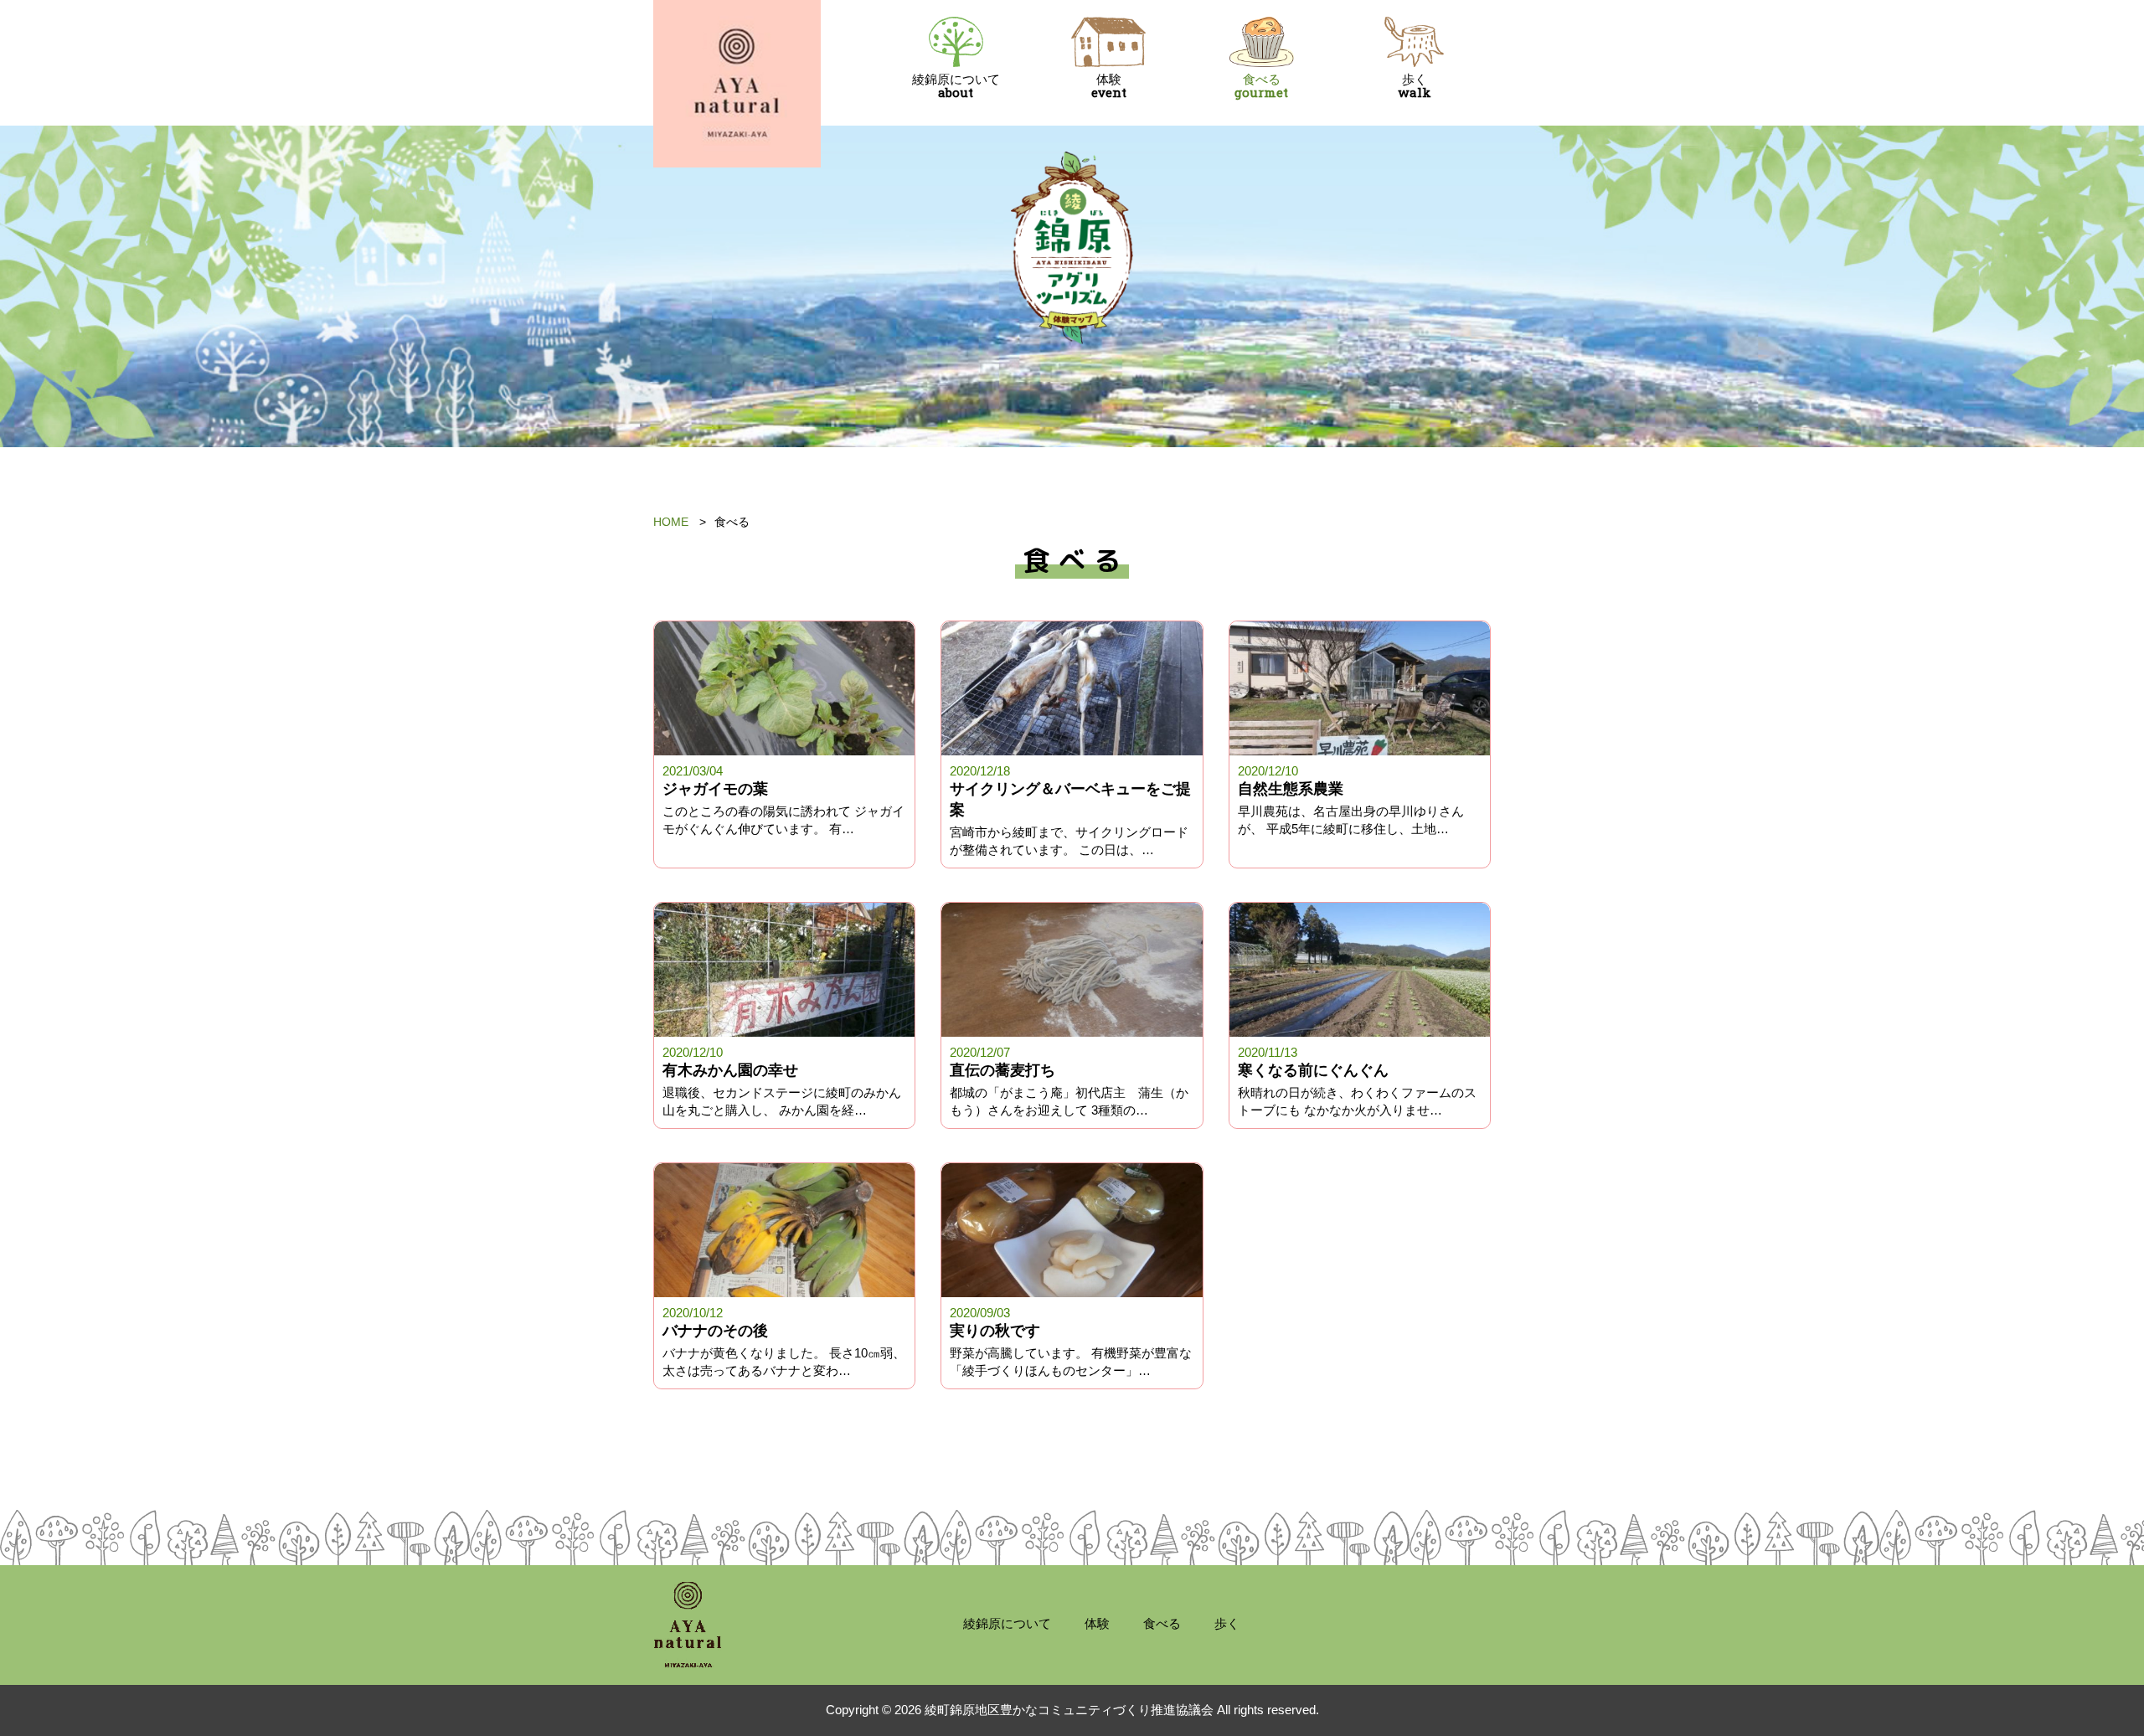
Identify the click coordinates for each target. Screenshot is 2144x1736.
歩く (1415, 86)
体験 (1109, 86)
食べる (1261, 86)
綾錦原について (956, 86)
